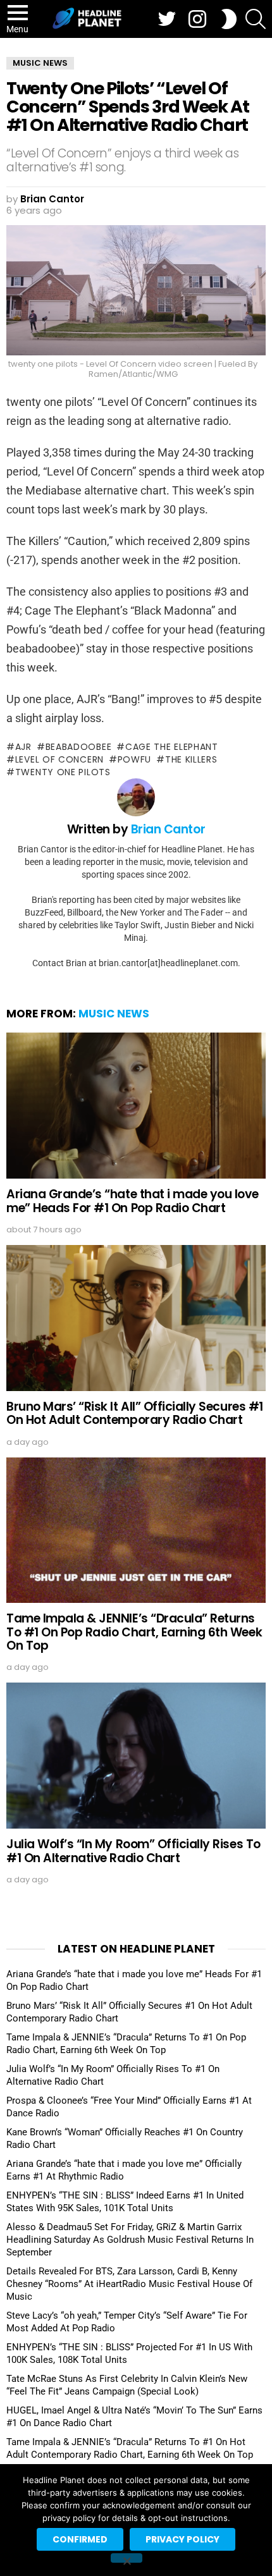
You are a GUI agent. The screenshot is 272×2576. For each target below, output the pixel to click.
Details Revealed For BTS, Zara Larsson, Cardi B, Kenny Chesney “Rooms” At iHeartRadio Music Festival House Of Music (129, 2284)
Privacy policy (182, 2539)
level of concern (59, 759)
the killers (191, 759)
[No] (127, 2558)
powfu (134, 759)
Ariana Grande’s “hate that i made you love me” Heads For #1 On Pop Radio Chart (132, 1201)
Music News (114, 1014)
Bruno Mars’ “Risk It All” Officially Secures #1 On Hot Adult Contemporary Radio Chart (135, 1413)
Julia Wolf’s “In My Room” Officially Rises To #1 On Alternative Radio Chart (133, 1851)
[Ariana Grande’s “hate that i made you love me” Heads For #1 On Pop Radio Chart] (136, 1106)
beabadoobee (78, 747)
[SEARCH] (256, 19)
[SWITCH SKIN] (229, 19)
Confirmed (80, 2539)
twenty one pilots (63, 772)
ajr (23, 747)
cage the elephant (172, 747)
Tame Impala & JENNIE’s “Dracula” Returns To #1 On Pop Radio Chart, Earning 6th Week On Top (134, 1632)
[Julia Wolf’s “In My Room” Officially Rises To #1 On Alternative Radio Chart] (136, 1756)
